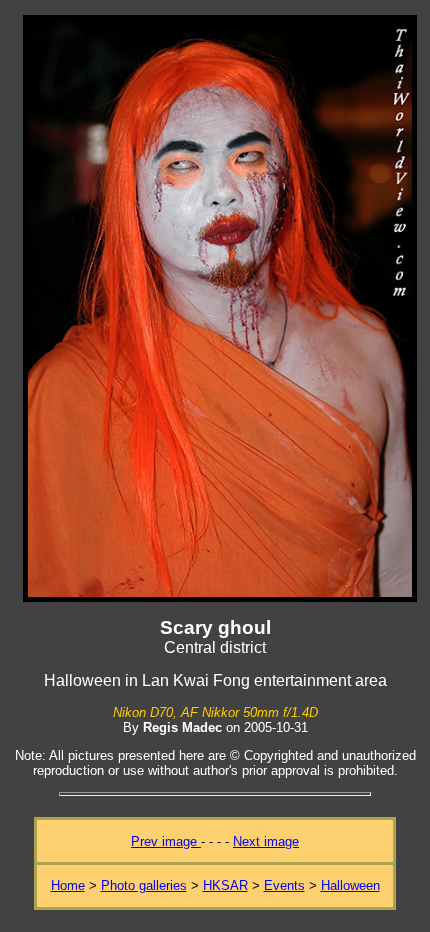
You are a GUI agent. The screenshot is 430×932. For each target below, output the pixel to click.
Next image (266, 841)
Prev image (166, 841)
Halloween (350, 885)
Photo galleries (144, 885)
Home (68, 885)
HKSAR (225, 885)
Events (284, 885)
